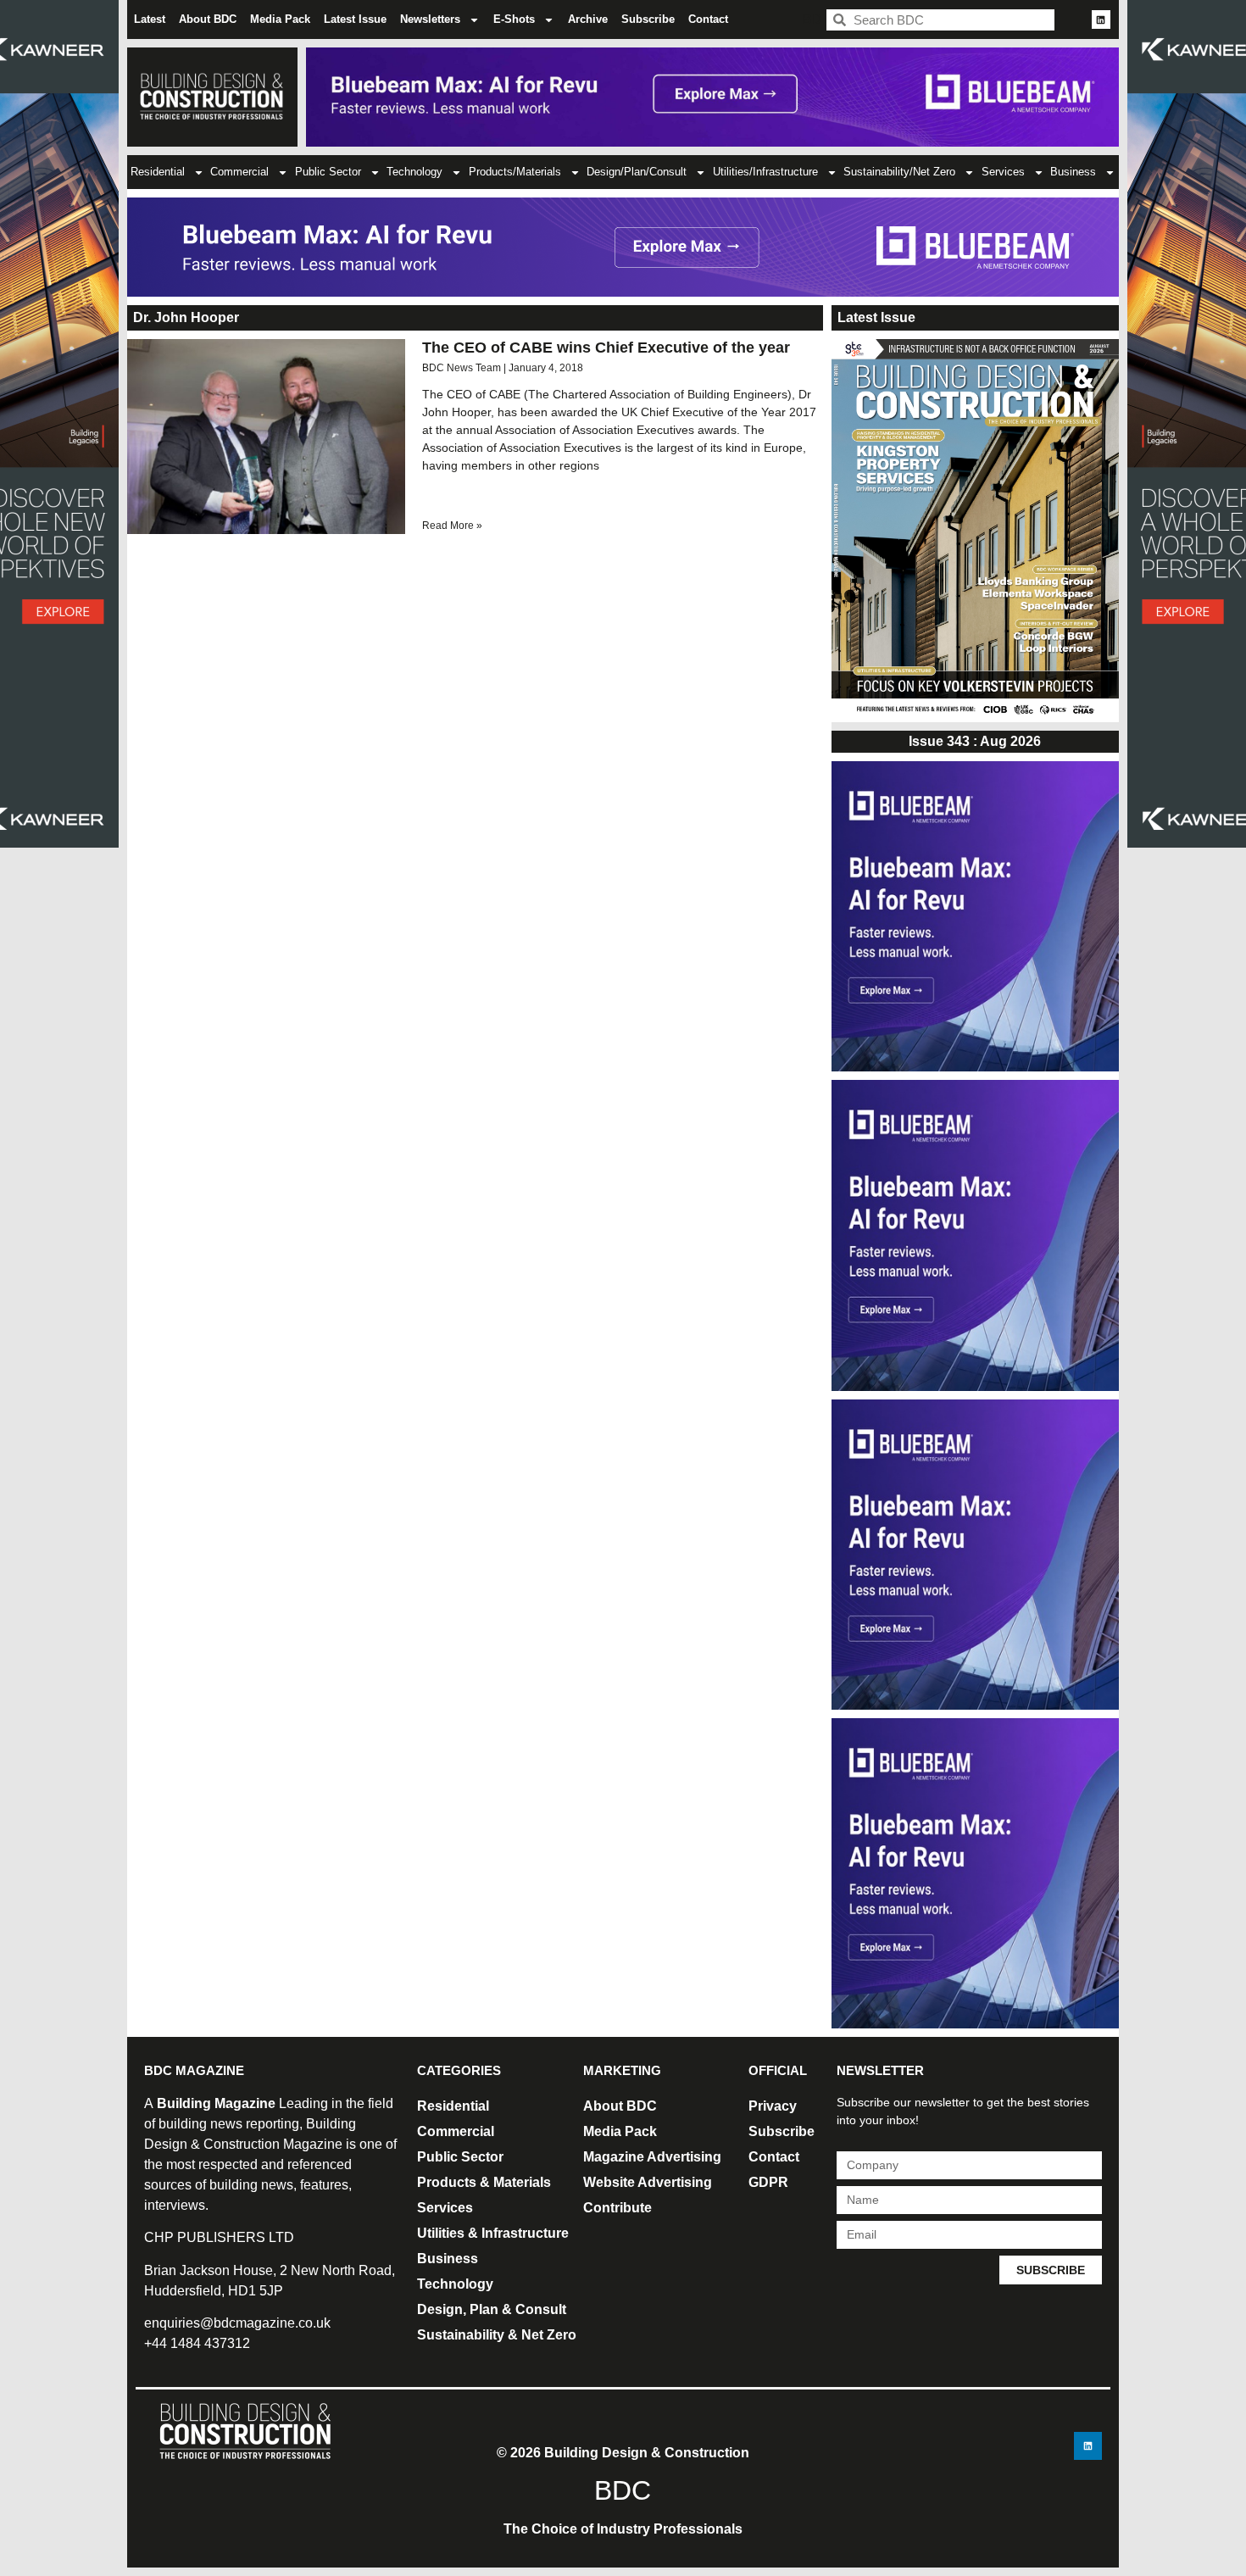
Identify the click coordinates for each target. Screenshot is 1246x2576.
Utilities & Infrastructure (493, 2233)
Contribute (617, 2208)
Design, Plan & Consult (492, 2309)
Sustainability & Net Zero (497, 2335)
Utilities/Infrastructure (765, 172)
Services (1003, 172)
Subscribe (648, 19)
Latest (150, 19)
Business (1073, 172)
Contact (708, 19)
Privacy (773, 2106)
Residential (158, 172)
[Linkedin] (1101, 19)
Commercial (239, 172)
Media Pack (280, 19)
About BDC (208, 19)
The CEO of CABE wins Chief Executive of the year (606, 348)
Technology (414, 172)
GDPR (768, 2182)
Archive (588, 19)
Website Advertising (648, 2182)
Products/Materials (515, 172)
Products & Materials (484, 2182)
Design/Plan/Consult (637, 172)
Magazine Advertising (652, 2157)
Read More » (452, 526)
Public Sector (328, 172)
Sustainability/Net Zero (899, 172)
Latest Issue (355, 19)
